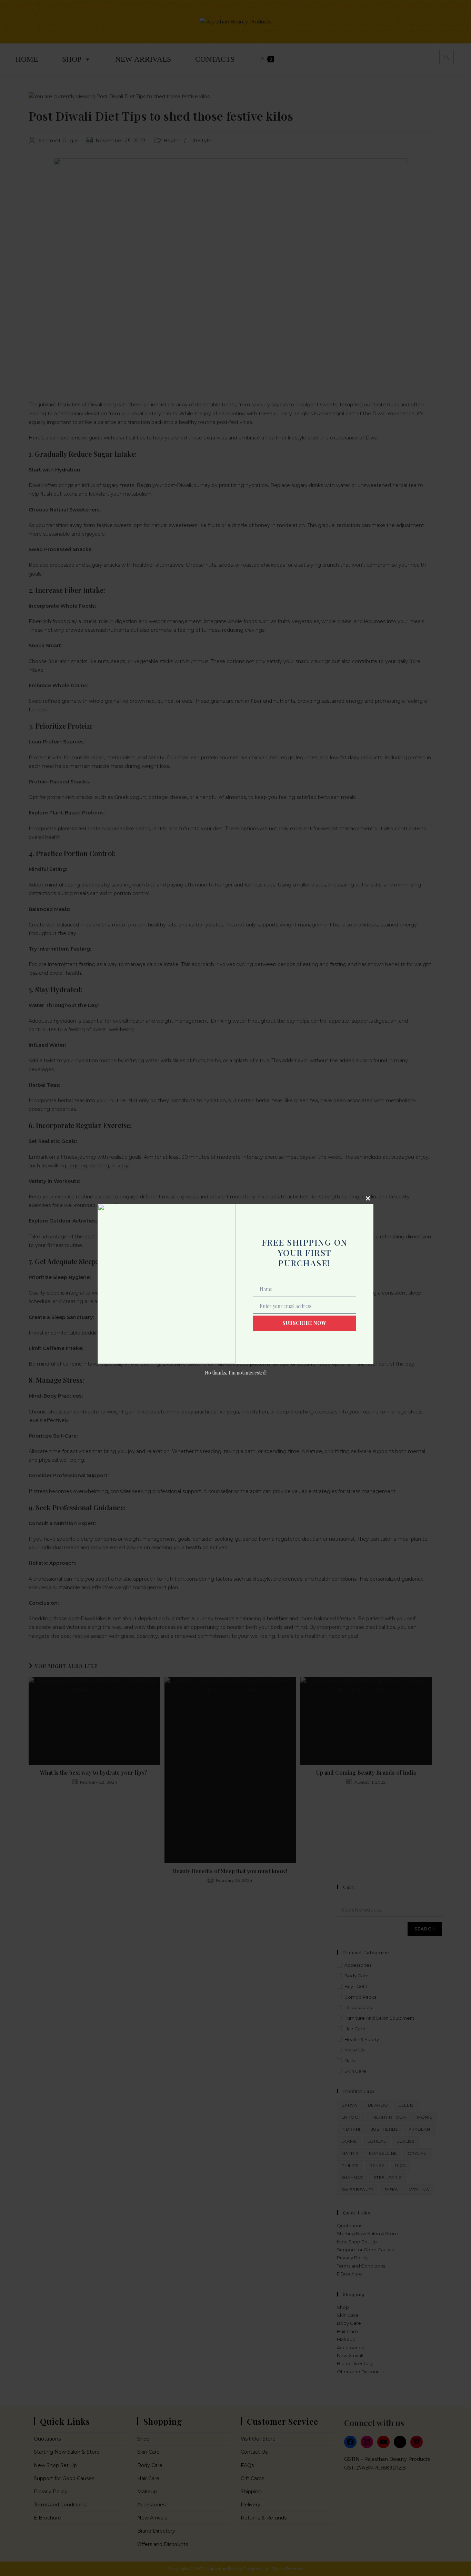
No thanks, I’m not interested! (235, 1373)
